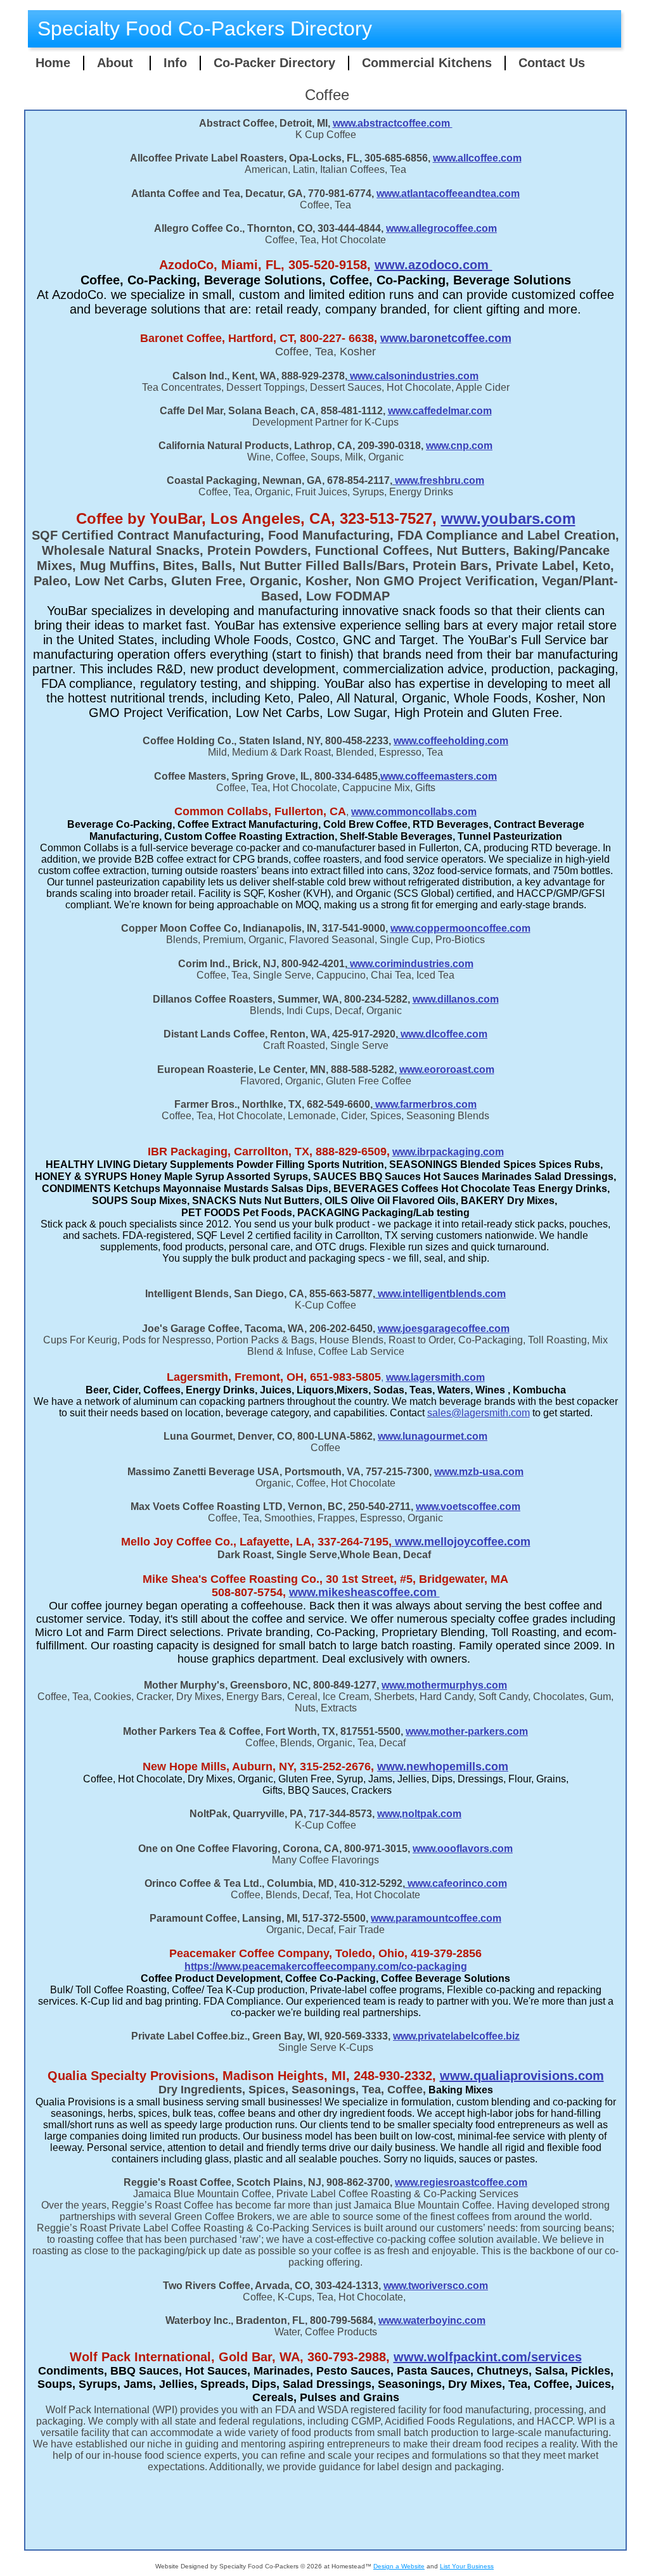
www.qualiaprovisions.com (522, 2076)
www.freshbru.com (438, 480)
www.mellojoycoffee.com (463, 1542)
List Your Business (467, 2566)
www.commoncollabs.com (414, 812)
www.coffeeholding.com (451, 741)
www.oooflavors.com (463, 1849)
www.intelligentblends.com (440, 1294)
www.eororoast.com (447, 1069)
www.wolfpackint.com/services (488, 2357)
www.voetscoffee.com (468, 1507)
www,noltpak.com (419, 1814)
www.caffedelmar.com (440, 411)
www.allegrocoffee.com (441, 228)
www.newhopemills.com (443, 1767)
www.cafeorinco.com (456, 1883)
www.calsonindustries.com (413, 376)
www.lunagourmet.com (433, 1436)
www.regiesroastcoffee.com (461, 2182)
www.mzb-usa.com (479, 1472)
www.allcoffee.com (477, 158)
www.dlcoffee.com (443, 1034)
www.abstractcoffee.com (393, 123)
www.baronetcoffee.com (446, 338)
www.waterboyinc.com (432, 2320)
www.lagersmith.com (435, 1377)
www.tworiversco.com (436, 2286)
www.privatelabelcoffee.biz (456, 2036)
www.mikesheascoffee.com (364, 1592)
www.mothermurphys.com (444, 1685)
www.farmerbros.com (425, 1104)
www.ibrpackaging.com (448, 1152)
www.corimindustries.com (410, 964)
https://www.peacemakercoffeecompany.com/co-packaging (326, 1966)
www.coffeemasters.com (439, 776)
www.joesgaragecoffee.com (444, 1329)
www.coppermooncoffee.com (460, 928)
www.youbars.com (508, 518)
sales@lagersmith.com (479, 1413)
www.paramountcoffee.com (436, 1918)
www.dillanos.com (456, 999)
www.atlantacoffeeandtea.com (448, 194)
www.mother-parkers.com (467, 1731)
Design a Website (399, 2566)
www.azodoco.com (434, 265)
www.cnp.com (459, 446)
